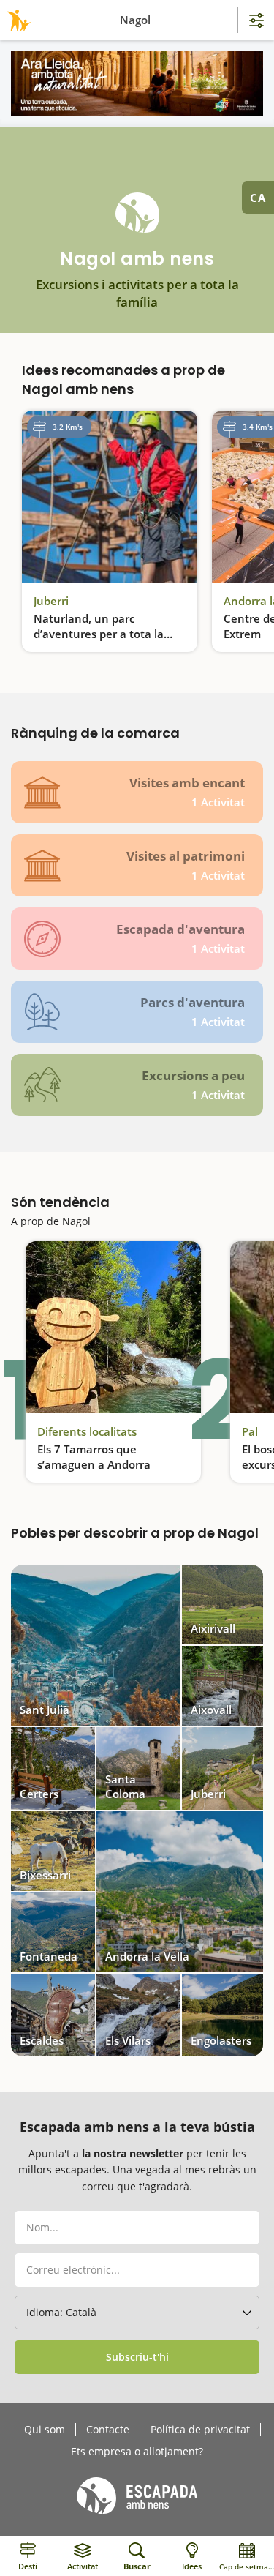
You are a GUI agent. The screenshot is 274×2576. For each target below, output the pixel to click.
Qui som (45, 2430)
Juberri (51, 601)
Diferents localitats (87, 1431)
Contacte (108, 2430)
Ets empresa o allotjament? (137, 2452)
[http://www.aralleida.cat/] (137, 83)
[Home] (16, 20)
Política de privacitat (200, 2430)
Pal (250, 1431)
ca (258, 198)
